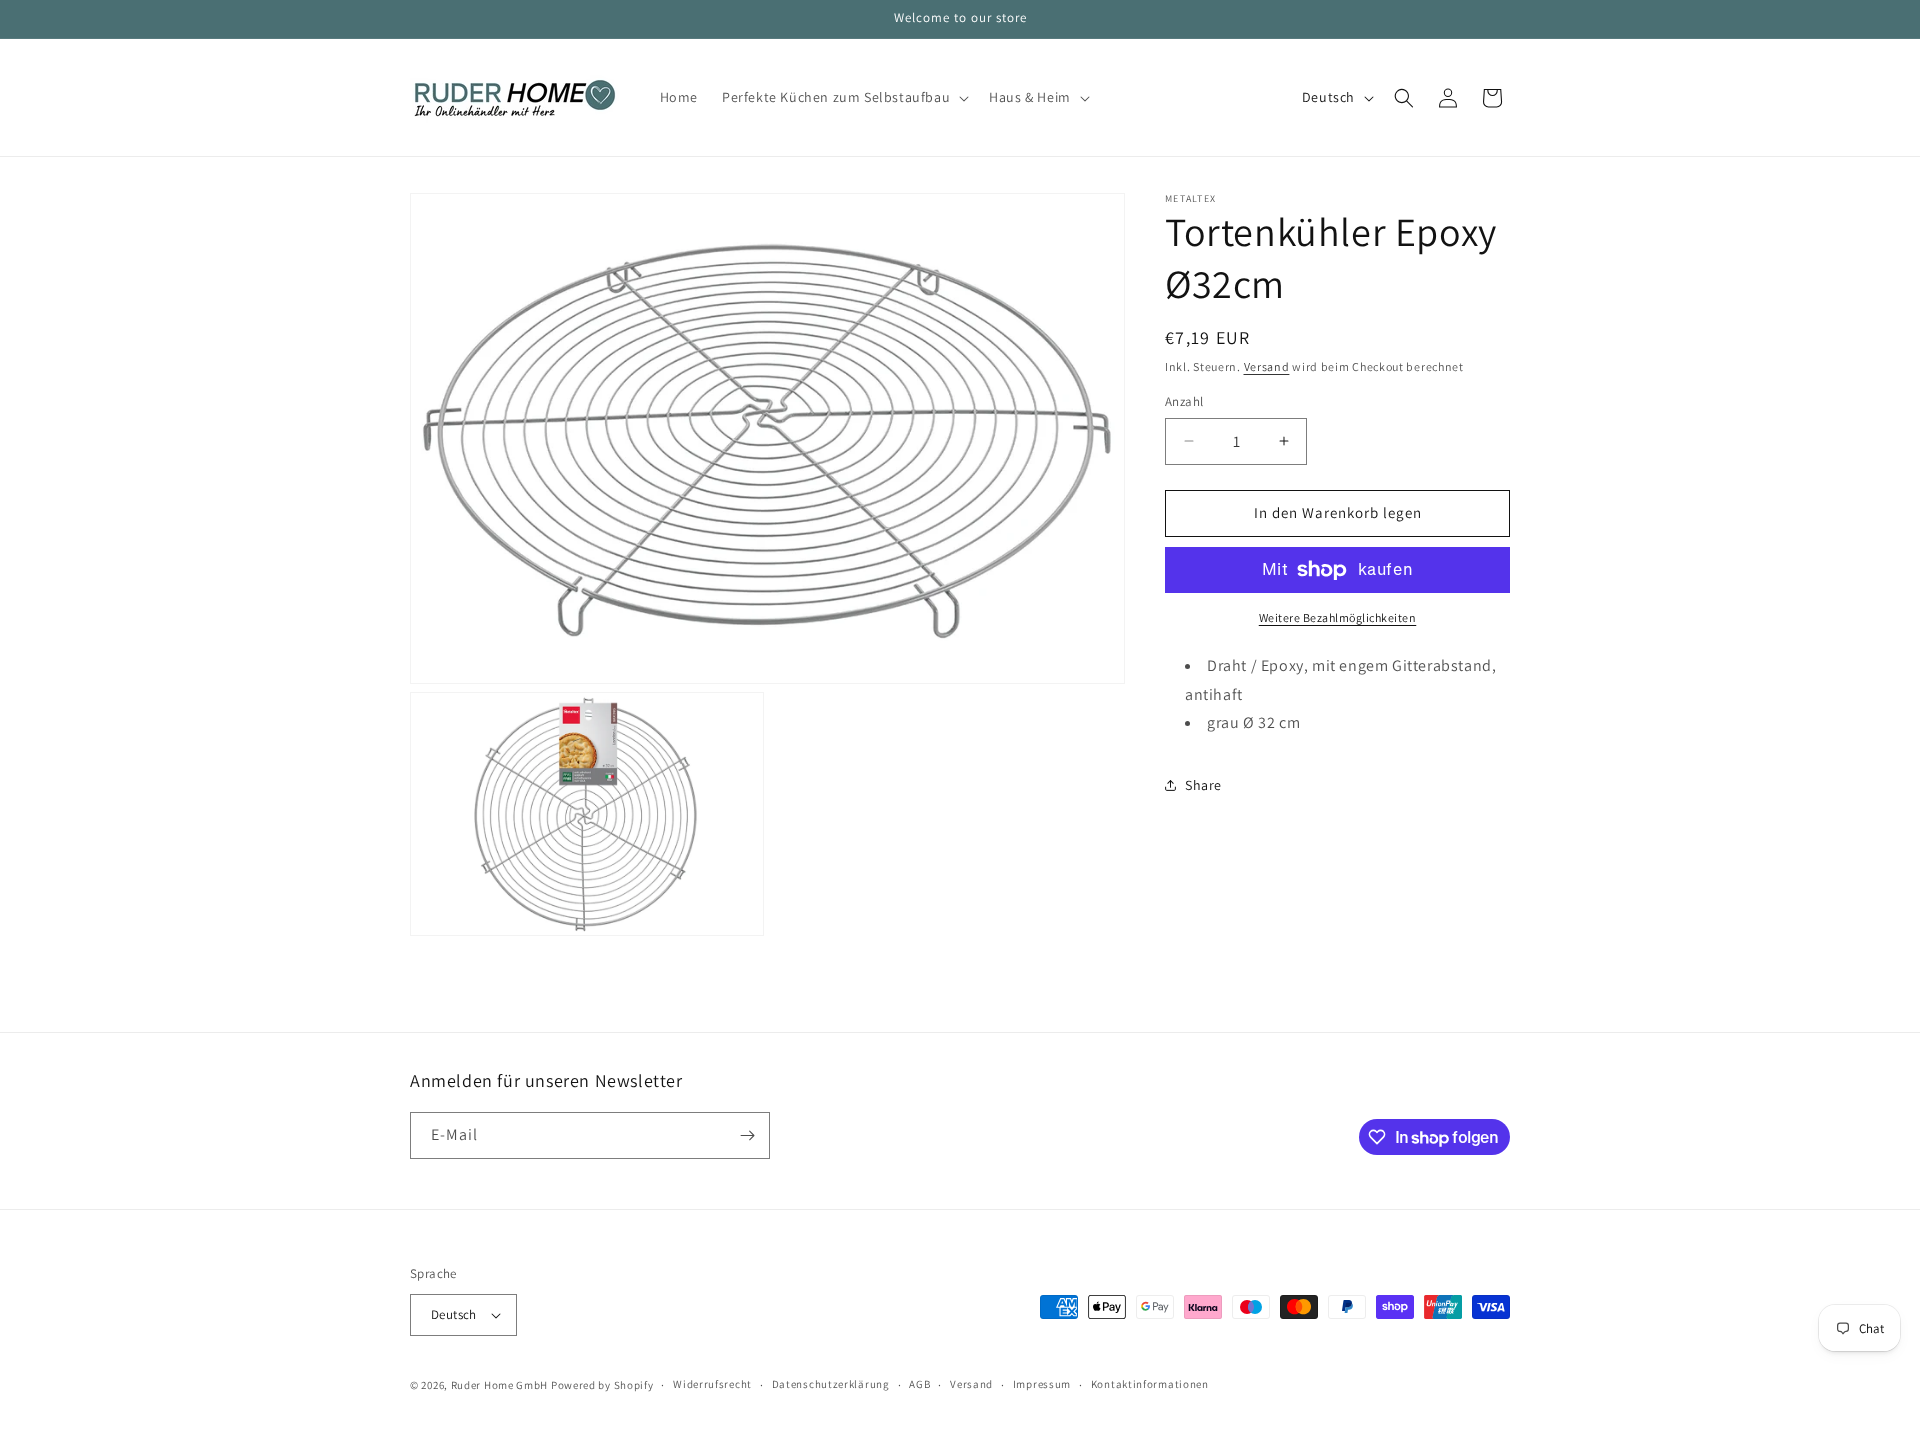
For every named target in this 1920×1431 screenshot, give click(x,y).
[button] (843, 97)
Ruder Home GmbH (500, 1385)
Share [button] (1203, 785)
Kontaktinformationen (1150, 1384)
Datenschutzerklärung (831, 1384)
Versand (1267, 366)
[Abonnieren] (747, 1135)
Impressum (1042, 1384)
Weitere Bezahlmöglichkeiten (1338, 617)
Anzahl (1184, 401)
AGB (919, 1384)
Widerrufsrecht (712, 1384)
